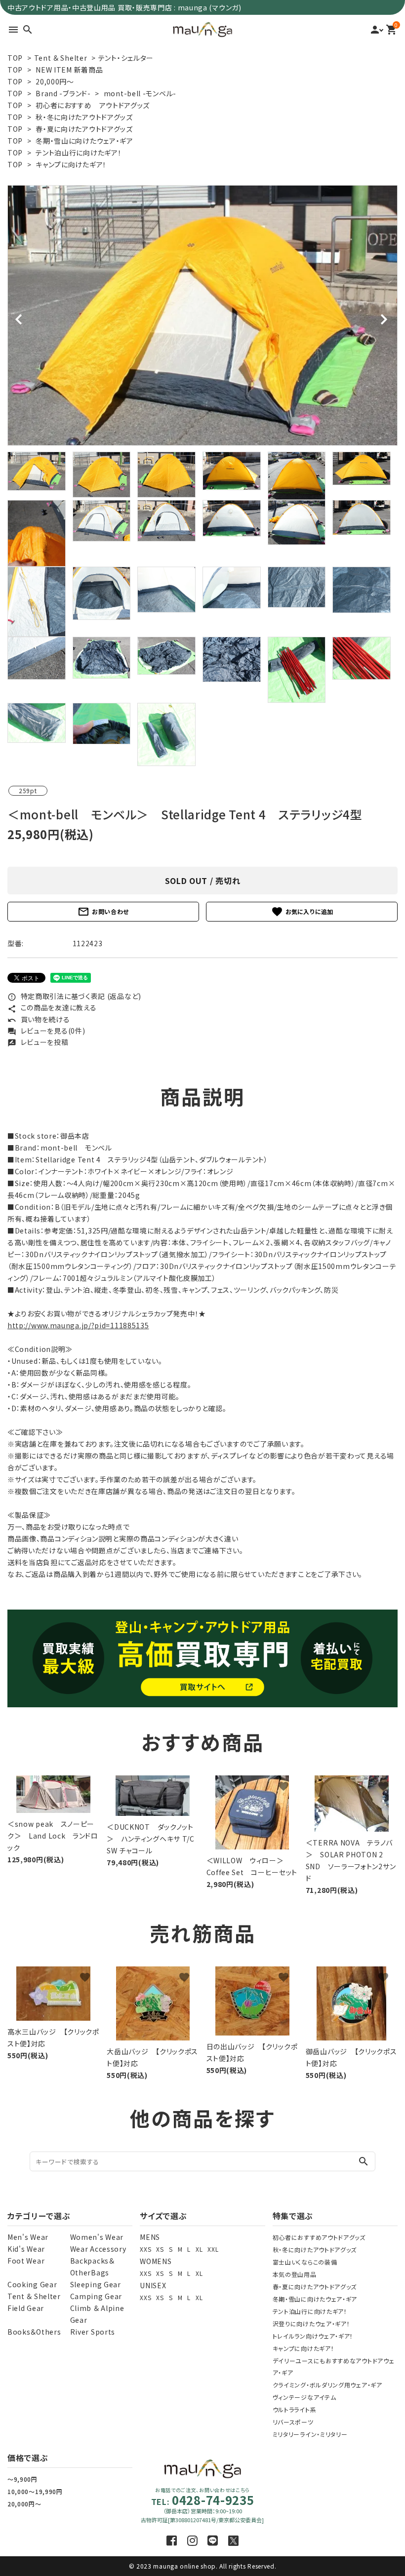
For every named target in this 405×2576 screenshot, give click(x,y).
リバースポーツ (293, 2422)
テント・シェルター (126, 58)
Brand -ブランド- (63, 93)
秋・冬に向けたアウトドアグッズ (84, 117)
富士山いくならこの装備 (305, 2262)
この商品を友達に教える (52, 1007)
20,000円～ (55, 81)
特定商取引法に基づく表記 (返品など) (74, 996)
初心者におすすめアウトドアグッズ (319, 2237)
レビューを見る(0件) (46, 1031)
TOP (15, 58)
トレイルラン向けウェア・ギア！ (313, 2336)
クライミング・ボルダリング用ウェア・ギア (327, 2385)
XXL (213, 2249)
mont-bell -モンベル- (140, 93)
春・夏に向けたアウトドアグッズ (84, 129)
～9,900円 (22, 2479)
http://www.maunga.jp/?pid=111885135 (78, 1325)
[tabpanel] (202, 315)
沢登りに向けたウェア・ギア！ (311, 2324)
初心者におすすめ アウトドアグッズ (93, 105)
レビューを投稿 (38, 1042)
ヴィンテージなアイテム (304, 2397)
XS (160, 2249)
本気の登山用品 (295, 2274)
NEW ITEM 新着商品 (69, 70)
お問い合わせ (103, 912)
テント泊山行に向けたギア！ (79, 153)
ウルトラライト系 (295, 2409)
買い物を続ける (39, 1019)
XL (199, 2249)
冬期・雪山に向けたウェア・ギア (84, 141)
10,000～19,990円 (35, 2491)
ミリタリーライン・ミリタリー (310, 2434)
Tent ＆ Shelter (61, 58)
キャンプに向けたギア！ (71, 164)
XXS (145, 2249)
